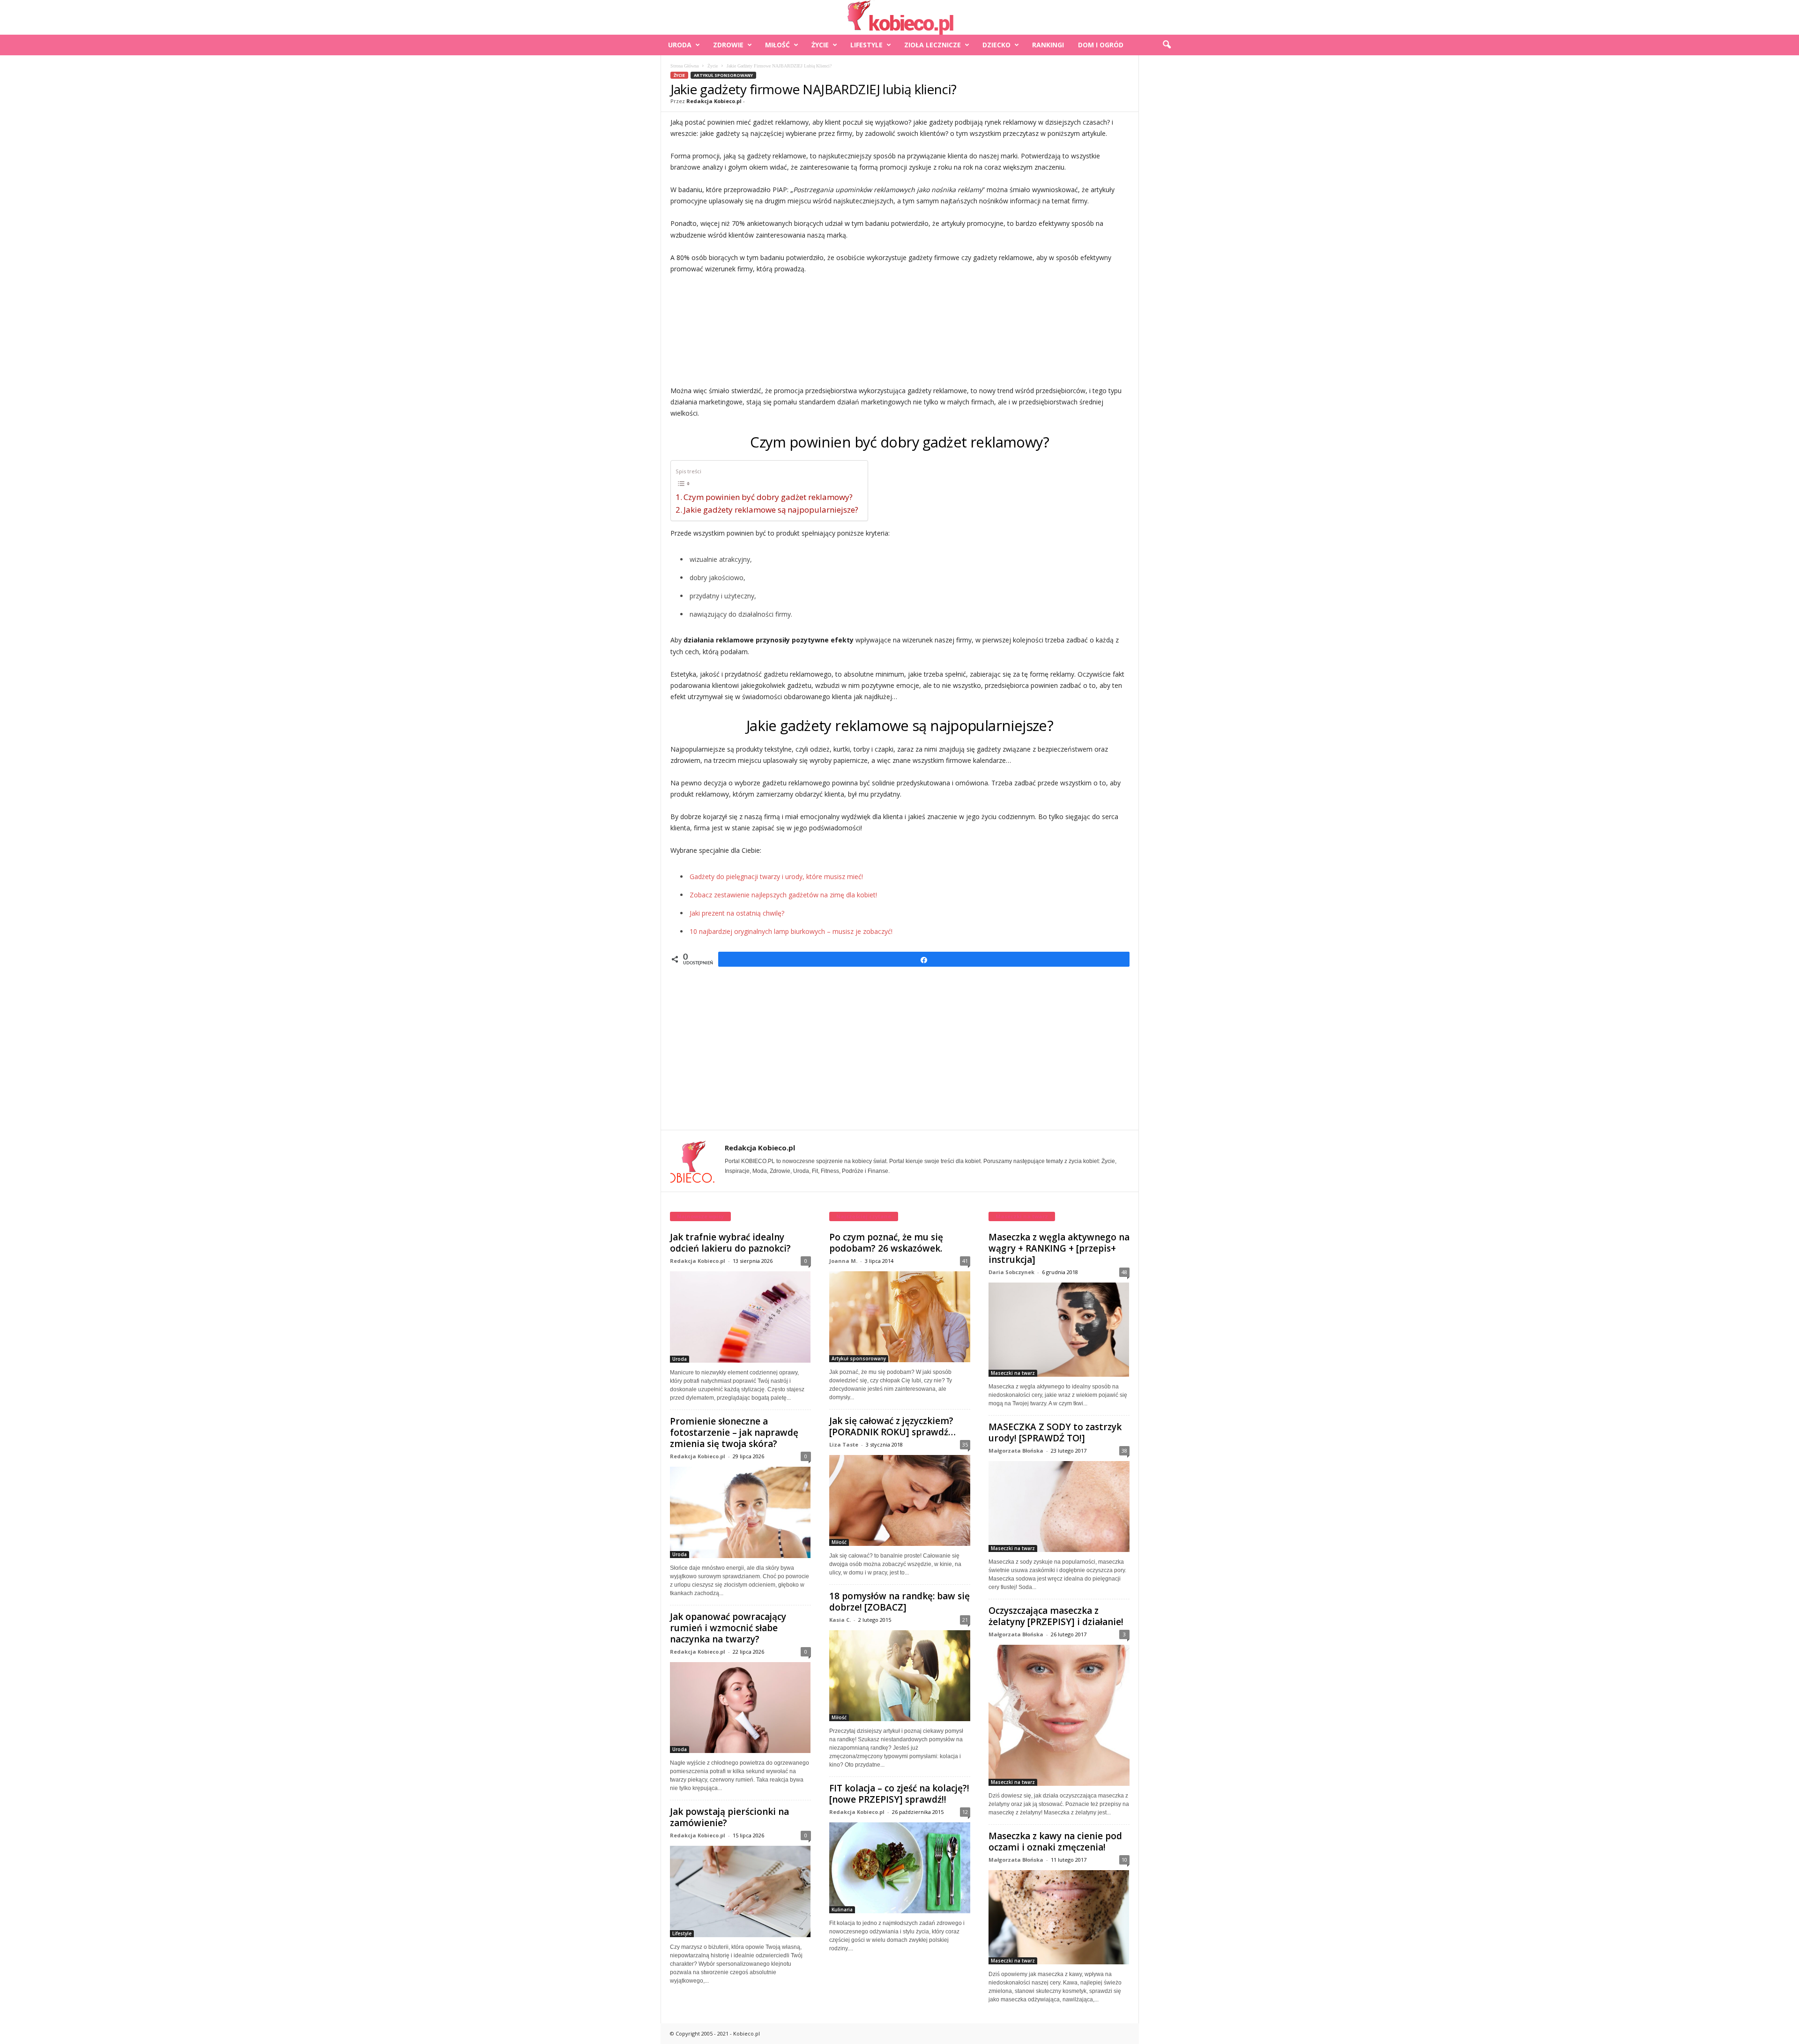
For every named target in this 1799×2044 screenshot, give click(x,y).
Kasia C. (840, 1620)
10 (1124, 1860)
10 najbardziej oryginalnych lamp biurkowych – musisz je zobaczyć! (791, 931)
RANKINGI (1048, 45)
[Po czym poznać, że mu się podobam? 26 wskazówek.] (900, 1317)
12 (965, 1812)
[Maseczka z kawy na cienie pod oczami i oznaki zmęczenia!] (1059, 1917)
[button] (1167, 45)
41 (965, 1261)
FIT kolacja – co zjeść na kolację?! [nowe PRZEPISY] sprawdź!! (899, 1794)
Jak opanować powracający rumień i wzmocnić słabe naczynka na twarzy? (728, 1628)
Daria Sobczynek (1011, 1272)
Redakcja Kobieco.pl (714, 101)
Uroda (680, 45)
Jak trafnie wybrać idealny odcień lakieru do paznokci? (730, 1243)
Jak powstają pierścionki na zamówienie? (729, 1817)
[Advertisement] (900, 330)
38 (1124, 1451)
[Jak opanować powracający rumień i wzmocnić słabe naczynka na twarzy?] (740, 1708)
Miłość (777, 45)
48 (1124, 1272)
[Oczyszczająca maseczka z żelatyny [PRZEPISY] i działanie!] (1059, 1715)
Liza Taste (844, 1444)
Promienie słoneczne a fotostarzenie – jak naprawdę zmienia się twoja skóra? (734, 1432)
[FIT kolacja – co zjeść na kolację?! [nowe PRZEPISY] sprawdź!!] (900, 1868)
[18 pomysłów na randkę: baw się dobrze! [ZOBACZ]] (900, 1676)
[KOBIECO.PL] (899, 17)
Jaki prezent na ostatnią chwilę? (737, 913)
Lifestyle (866, 45)
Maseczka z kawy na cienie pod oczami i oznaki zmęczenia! (1055, 1842)
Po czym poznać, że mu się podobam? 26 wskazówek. (886, 1243)
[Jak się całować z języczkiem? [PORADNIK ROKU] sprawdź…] (900, 1500)
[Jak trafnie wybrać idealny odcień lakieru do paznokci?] (740, 1317)
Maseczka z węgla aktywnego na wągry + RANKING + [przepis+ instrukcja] (1059, 1248)
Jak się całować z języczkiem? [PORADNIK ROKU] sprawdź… (892, 1426)
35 (965, 1444)
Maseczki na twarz (1013, 1373)
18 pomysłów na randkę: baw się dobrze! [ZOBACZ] (899, 1602)
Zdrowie (728, 45)
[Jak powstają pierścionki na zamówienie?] (740, 1891)
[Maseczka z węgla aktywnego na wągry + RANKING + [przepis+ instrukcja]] (1059, 1329)
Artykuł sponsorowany (723, 75)
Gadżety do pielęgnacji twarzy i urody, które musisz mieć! (776, 877)
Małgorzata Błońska (1016, 1451)
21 (965, 1620)
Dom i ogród (1101, 45)
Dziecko (996, 45)
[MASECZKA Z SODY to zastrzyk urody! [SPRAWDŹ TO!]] (1059, 1507)
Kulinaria (842, 1910)
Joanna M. (843, 1261)
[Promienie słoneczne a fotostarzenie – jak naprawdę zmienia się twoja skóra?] (740, 1512)
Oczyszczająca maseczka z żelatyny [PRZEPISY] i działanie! (1056, 1616)
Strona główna (684, 66)
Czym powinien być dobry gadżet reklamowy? (768, 497)
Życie (820, 45)
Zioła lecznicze (933, 45)
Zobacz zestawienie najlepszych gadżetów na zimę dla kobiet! (783, 895)
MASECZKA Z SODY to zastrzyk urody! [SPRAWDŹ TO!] (1055, 1432)
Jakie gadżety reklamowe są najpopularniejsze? (771, 510)
